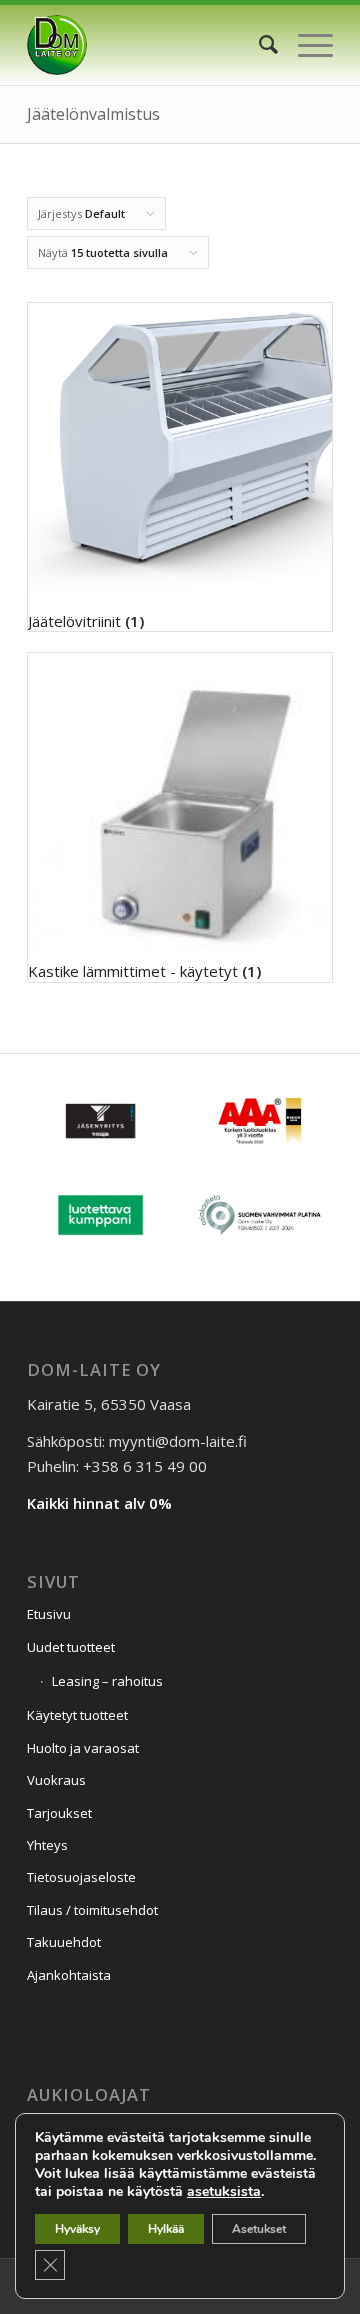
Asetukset (259, 2229)
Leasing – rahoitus (107, 1681)
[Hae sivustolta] (258, 45)
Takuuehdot (64, 1942)
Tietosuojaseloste (81, 1877)
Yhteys (47, 1845)
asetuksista (224, 2192)
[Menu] (305, 45)
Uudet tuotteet (71, 1647)
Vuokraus (56, 1780)
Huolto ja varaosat (83, 1748)
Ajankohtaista (69, 1975)
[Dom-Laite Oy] (149, 45)
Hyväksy (77, 2229)
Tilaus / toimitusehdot (92, 1910)
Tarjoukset (59, 1813)
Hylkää (166, 2229)
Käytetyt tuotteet (77, 1715)
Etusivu (49, 1614)
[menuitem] (258, 45)
